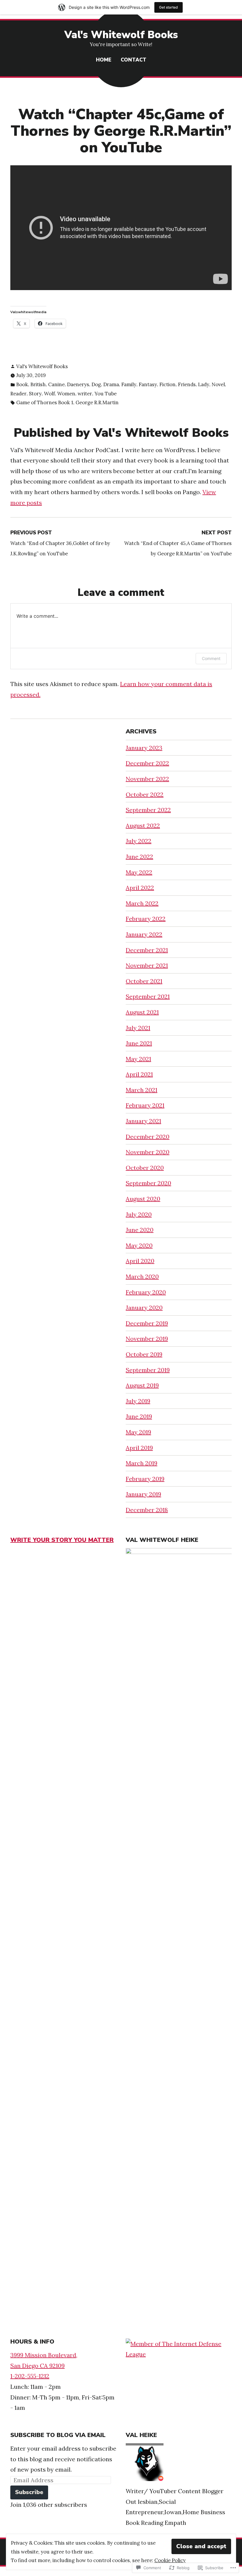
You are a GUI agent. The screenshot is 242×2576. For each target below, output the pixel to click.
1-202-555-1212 (30, 2376)
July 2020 (139, 1214)
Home (104, 60)
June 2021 (139, 1043)
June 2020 (140, 1230)
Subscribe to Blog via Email (58, 2435)
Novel (218, 384)
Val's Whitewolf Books (121, 35)
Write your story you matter (62, 1540)
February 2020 (146, 1292)
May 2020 (139, 1245)
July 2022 (139, 841)
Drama (111, 384)
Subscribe (29, 2492)
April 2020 (140, 1261)
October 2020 (145, 1168)
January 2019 (143, 1494)
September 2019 (148, 1370)
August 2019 (142, 1385)
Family (129, 384)
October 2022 (145, 794)
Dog (96, 384)
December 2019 (147, 1323)
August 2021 (142, 1012)
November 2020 (148, 1152)
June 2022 (139, 857)
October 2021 (144, 981)
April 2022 (140, 888)
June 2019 (139, 1416)
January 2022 (144, 934)
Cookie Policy (170, 2560)
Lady (204, 384)
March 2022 (142, 903)
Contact (134, 60)
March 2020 (142, 1276)
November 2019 (147, 1339)
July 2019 (138, 1401)
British (38, 384)
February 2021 (145, 1105)
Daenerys (78, 384)
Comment (211, 658)
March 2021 (142, 1090)
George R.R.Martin (97, 402)
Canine (56, 384)
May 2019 (138, 1432)
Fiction (167, 384)
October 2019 (144, 1354)
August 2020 (143, 1199)
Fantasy (148, 384)
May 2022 (139, 872)
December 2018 (147, 1510)
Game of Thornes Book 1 (45, 402)
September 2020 (148, 1183)
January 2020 (144, 1308)
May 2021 (138, 1059)
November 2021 (147, 965)
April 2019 (139, 1448)
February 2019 (145, 1479)
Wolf (49, 394)
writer (85, 394)
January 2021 (143, 1121)
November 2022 (147, 779)
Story (35, 394)
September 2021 (148, 996)
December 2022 (147, 763)
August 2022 (143, 825)
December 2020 (148, 1137)
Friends (187, 384)
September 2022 (148, 810)
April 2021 (139, 1074)
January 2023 (144, 748)
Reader (18, 394)
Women (66, 394)
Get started (169, 7)
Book (22, 384)
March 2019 (142, 1463)
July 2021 (138, 1028)
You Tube (106, 394)
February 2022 (146, 919)
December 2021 (147, 950)
